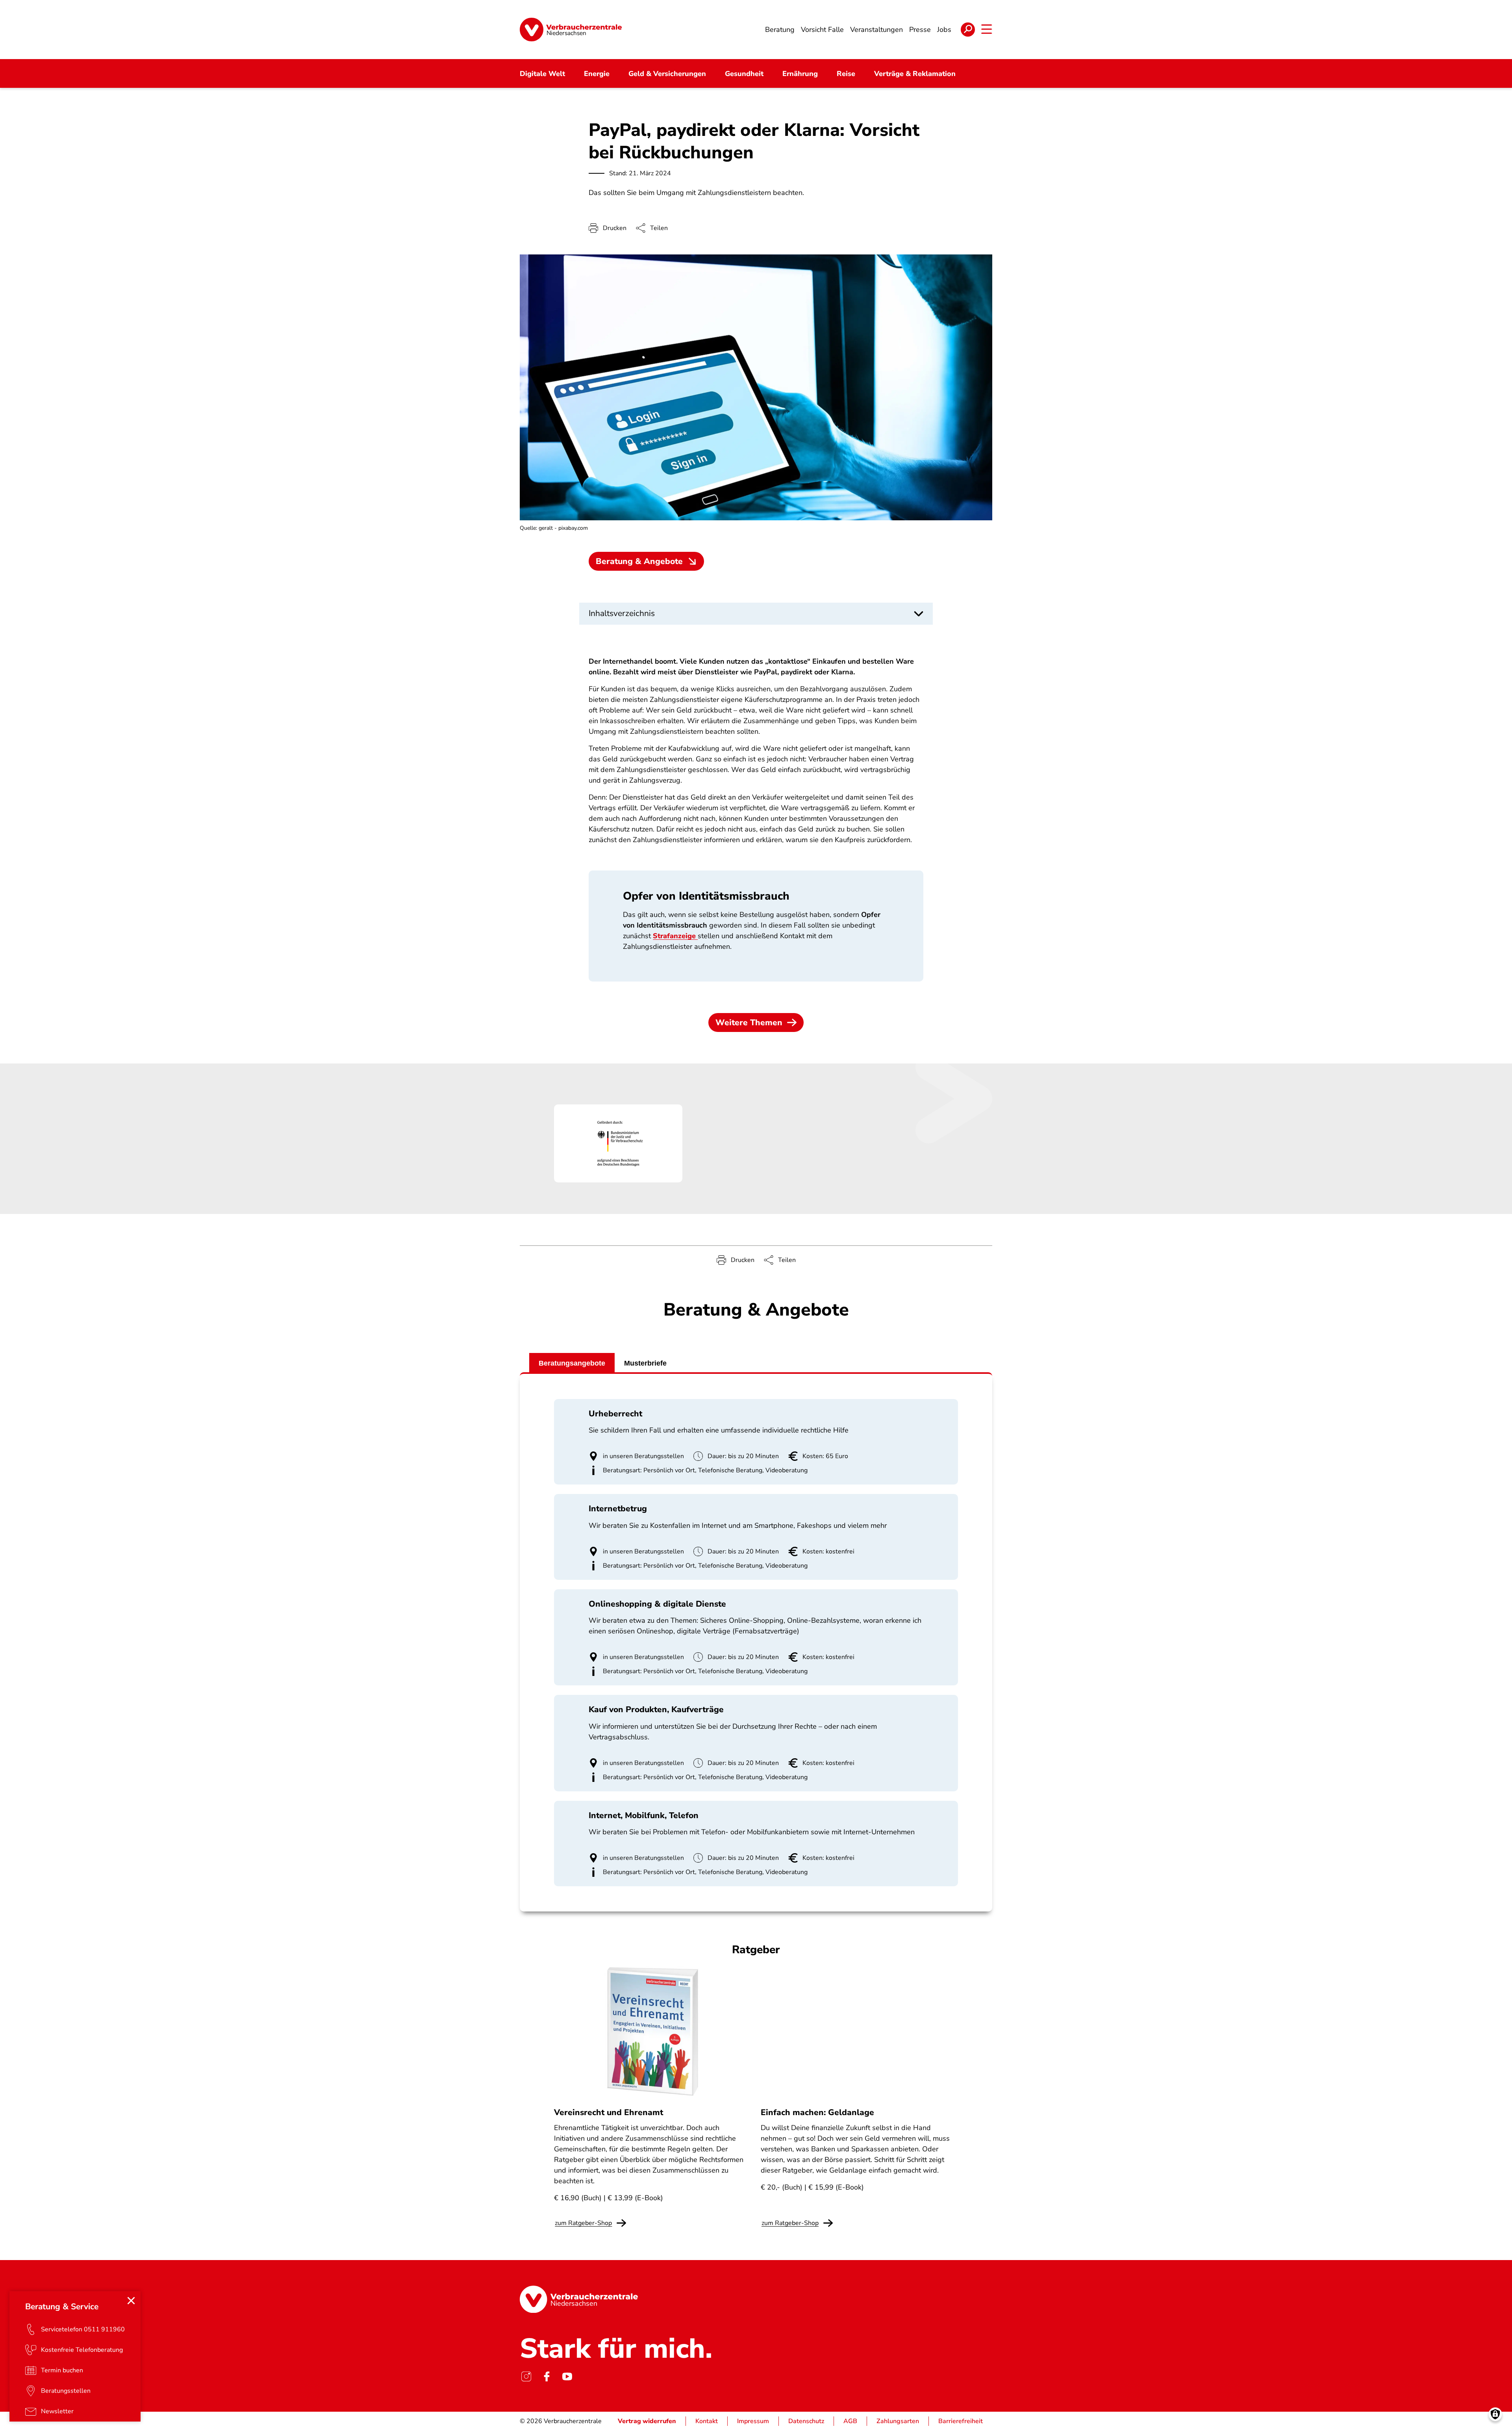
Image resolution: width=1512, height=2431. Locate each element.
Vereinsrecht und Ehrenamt (609, 2112)
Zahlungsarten (898, 2421)
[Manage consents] (1495, 2414)
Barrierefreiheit (961, 2421)
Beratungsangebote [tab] (572, 1363)
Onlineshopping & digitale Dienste (657, 1604)
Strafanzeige (675, 936)
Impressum (753, 2421)
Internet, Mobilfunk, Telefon (644, 1815)
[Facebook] (547, 2376)
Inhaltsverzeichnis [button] (622, 613)
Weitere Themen (749, 1023)
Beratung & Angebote (639, 561)
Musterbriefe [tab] (645, 1363)
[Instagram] (526, 2376)
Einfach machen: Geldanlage (817, 2112)
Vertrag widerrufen (647, 2421)
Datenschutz (806, 2421)
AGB (850, 2421)
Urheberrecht (615, 1414)
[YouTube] (567, 2376)
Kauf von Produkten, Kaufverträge (656, 1709)
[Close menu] (131, 2301)
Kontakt (707, 2421)
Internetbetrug (618, 1509)
